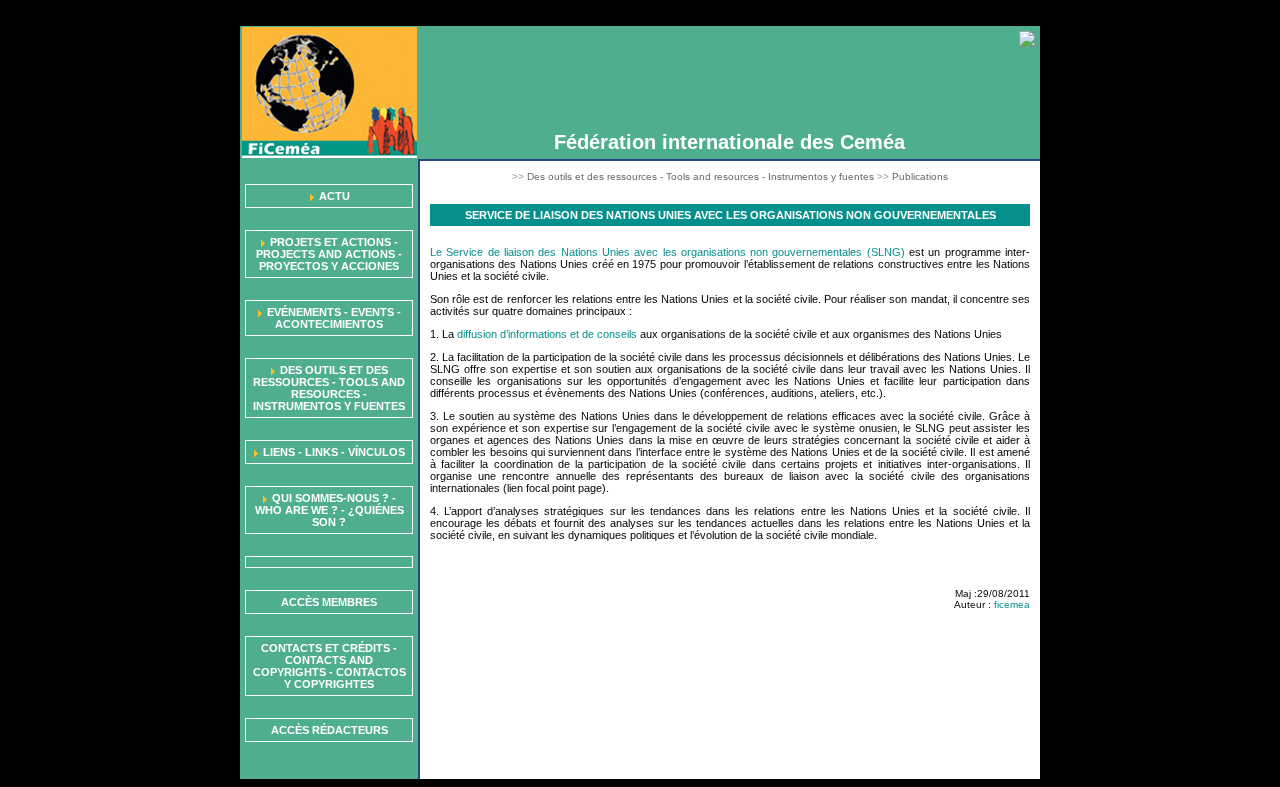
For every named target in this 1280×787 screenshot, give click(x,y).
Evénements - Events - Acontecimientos (334, 318)
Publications (920, 176)
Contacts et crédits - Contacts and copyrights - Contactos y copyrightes (329, 666)
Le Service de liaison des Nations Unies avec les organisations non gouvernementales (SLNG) (667, 252)
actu (334, 196)
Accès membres (329, 602)
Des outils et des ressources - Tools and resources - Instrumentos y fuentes (329, 388)
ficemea (1012, 604)
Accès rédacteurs (329, 730)
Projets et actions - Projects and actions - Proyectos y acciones (329, 254)
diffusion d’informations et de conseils (547, 334)
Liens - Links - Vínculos (334, 452)
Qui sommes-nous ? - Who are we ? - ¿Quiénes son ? (329, 510)
